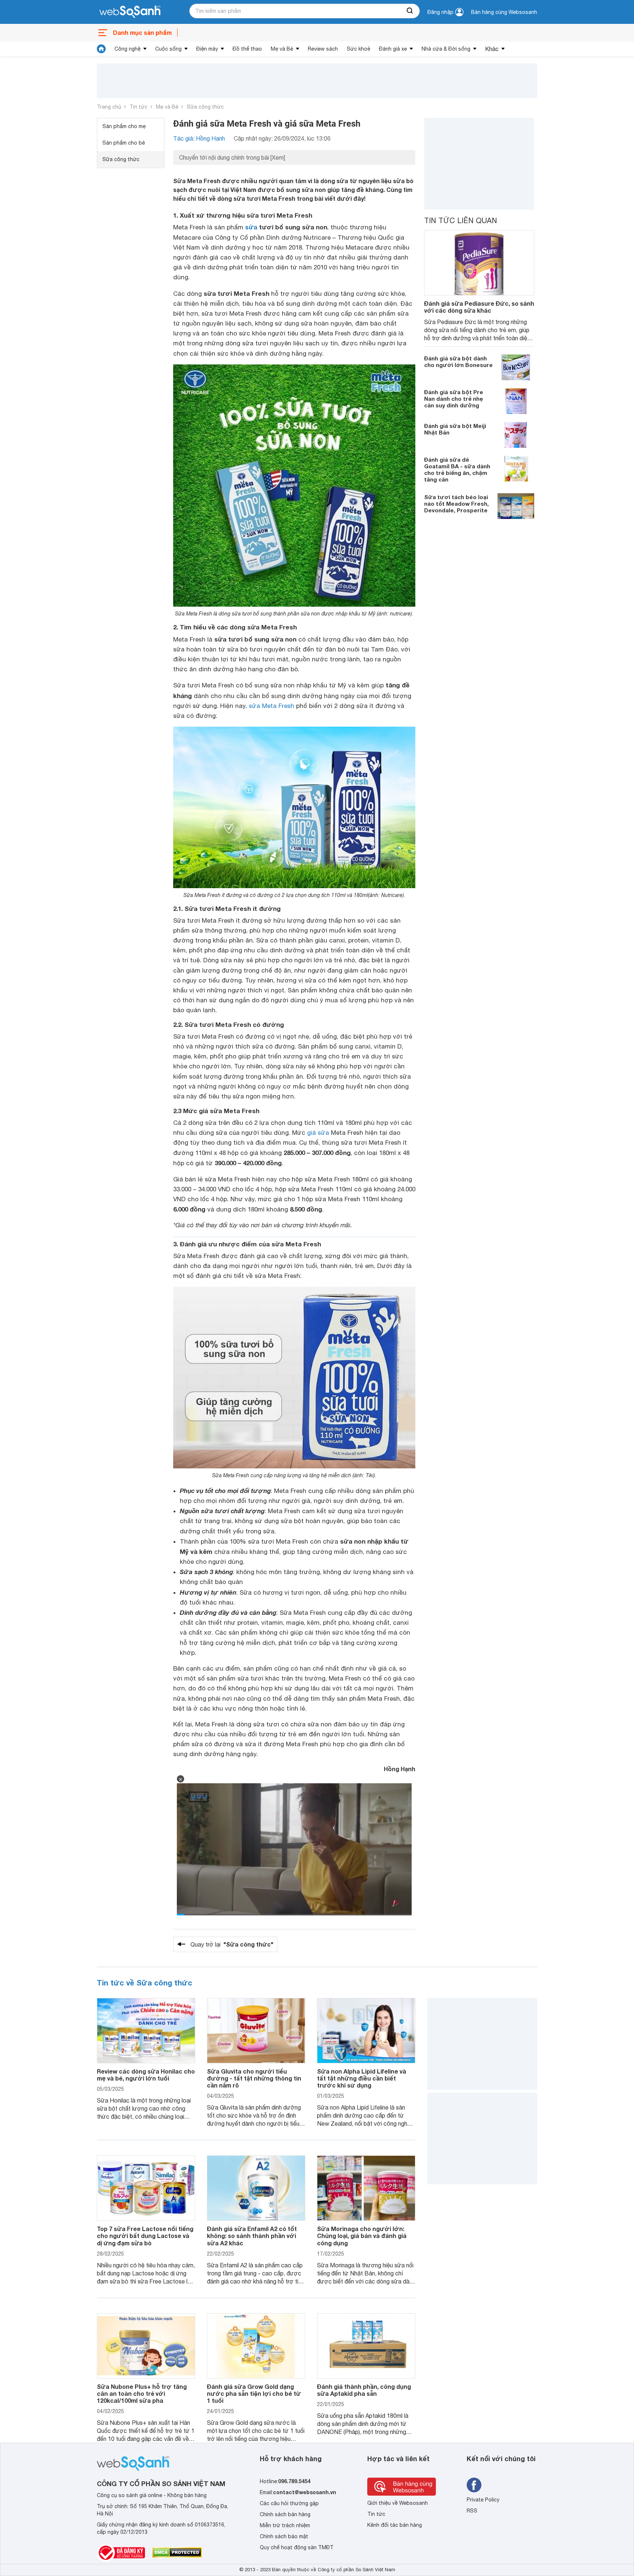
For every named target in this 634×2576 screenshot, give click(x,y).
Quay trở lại (232, 1944)
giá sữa (318, 1133)
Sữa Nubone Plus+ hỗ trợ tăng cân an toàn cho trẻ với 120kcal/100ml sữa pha (142, 2393)
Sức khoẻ (358, 49)
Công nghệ (127, 49)
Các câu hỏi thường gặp (289, 2503)
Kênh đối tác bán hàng (395, 2525)
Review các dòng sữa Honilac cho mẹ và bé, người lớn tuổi (146, 2075)
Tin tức (139, 107)
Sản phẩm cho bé (124, 143)
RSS (472, 2511)
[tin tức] (101, 49)
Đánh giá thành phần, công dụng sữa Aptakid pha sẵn (364, 2390)
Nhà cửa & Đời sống (446, 49)
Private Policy (483, 2500)
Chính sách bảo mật (284, 2536)
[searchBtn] (410, 11)
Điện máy (207, 49)
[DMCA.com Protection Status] (177, 2553)
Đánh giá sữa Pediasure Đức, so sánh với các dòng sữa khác (479, 307)
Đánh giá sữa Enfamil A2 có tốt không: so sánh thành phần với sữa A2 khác (252, 2236)
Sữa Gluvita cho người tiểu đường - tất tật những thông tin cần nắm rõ (254, 2078)
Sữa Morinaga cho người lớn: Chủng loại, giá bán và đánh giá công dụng (362, 2236)
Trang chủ (109, 107)
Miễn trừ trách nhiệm (285, 2525)
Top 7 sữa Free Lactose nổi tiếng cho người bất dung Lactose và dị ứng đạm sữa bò (145, 2236)
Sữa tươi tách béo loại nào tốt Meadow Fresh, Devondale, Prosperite (456, 503)
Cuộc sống (168, 49)
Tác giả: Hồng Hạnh (199, 138)
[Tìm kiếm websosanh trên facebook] (474, 2485)
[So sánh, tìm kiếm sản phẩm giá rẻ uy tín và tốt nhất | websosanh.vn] (130, 12)
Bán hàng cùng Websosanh (504, 12)
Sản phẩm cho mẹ (124, 126)
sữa (251, 227)
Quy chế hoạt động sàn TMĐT (297, 2547)
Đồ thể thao (247, 49)
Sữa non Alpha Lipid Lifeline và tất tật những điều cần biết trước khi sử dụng (362, 2078)
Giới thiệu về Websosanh (398, 2503)
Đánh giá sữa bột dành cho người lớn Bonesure (458, 361)
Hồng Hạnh (400, 1769)
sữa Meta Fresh (272, 706)
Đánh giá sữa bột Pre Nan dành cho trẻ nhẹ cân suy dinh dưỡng (454, 398)
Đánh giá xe (393, 49)
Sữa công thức (205, 107)
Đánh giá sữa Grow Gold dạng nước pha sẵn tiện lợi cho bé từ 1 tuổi (254, 2393)
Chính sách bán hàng (285, 2514)
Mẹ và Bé (282, 49)
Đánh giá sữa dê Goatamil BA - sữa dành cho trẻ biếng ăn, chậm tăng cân (457, 469)
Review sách (323, 49)
